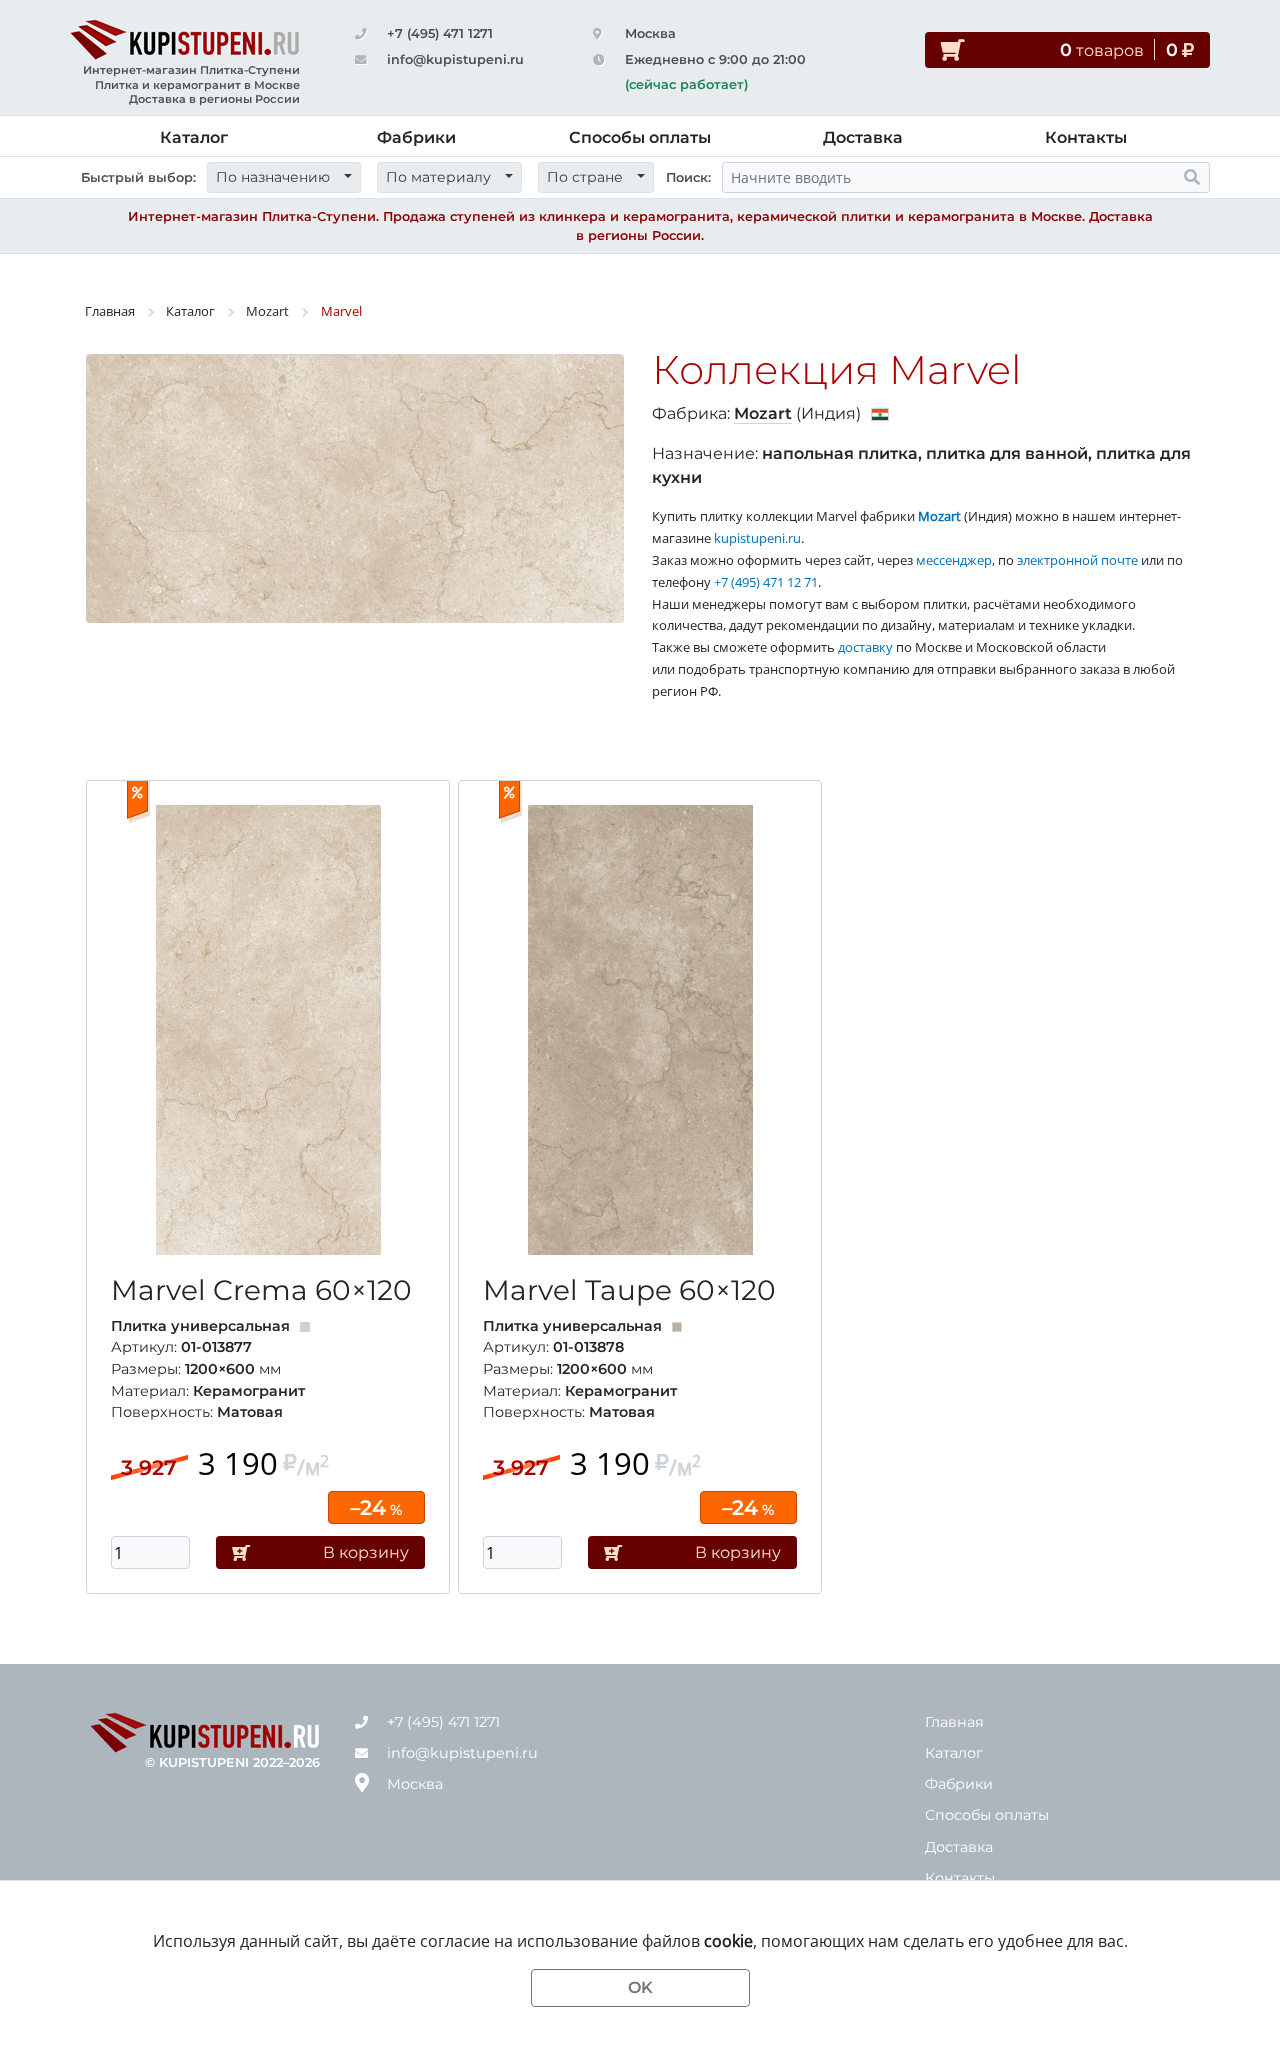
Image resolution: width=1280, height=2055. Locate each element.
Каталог (194, 137)
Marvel (341, 311)
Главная (110, 311)
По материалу (438, 177)
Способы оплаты (640, 137)
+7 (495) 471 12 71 (766, 582)
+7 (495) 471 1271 (440, 33)
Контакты (1086, 137)
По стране (585, 177)
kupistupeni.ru (757, 538)
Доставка (863, 137)
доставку (865, 647)
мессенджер (954, 560)
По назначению (273, 177)
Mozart (267, 311)
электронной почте (1077, 560)
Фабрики (416, 137)
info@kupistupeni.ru (455, 59)
